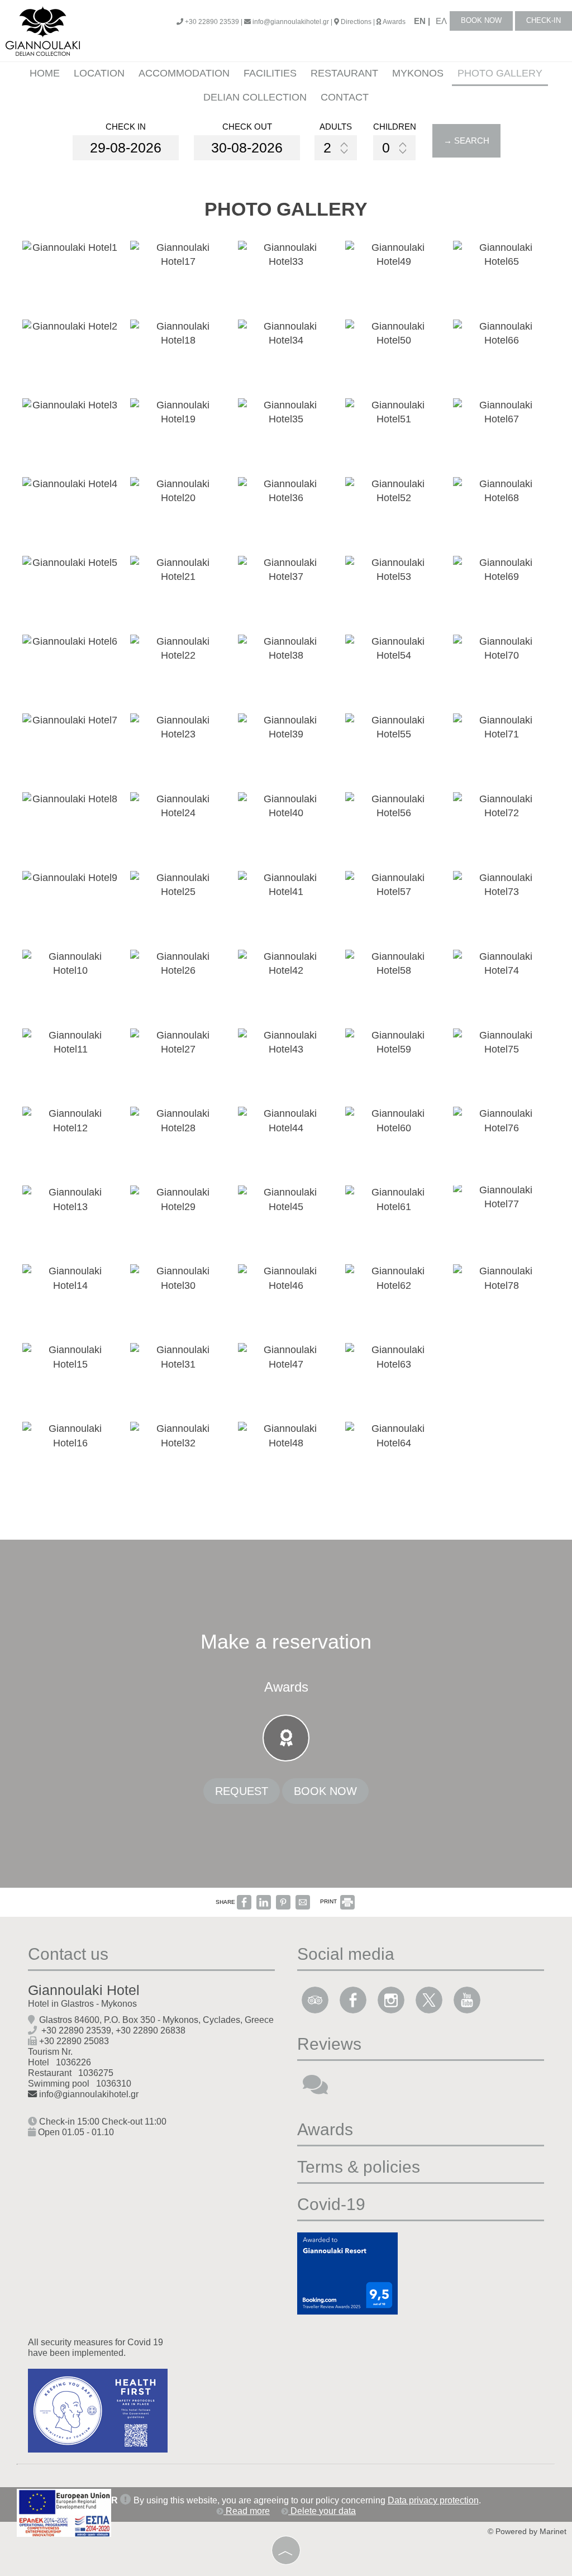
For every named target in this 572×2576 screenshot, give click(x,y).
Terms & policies (359, 2167)
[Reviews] (315, 2089)
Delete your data (322, 2511)
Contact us (68, 1954)
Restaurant (344, 73)
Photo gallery (500, 73)
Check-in (544, 20)
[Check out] (247, 148)
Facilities (270, 73)
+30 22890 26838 (151, 2030)
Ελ (441, 21)
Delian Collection (255, 97)
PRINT (329, 1901)
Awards (394, 22)
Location (99, 73)
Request (242, 1791)
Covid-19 (331, 2204)
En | (422, 21)
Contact (345, 97)
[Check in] (126, 148)
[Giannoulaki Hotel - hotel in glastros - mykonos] (43, 30)
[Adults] (336, 148)
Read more (247, 2511)
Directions (356, 22)
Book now (481, 20)
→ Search (466, 141)
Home (45, 73)
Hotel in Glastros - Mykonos (82, 2003)
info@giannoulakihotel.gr (290, 22)
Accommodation (184, 73)
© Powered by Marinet (527, 2532)
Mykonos (418, 73)
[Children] (394, 148)
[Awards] (286, 1741)
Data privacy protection (433, 2500)
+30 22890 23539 (76, 2030)
